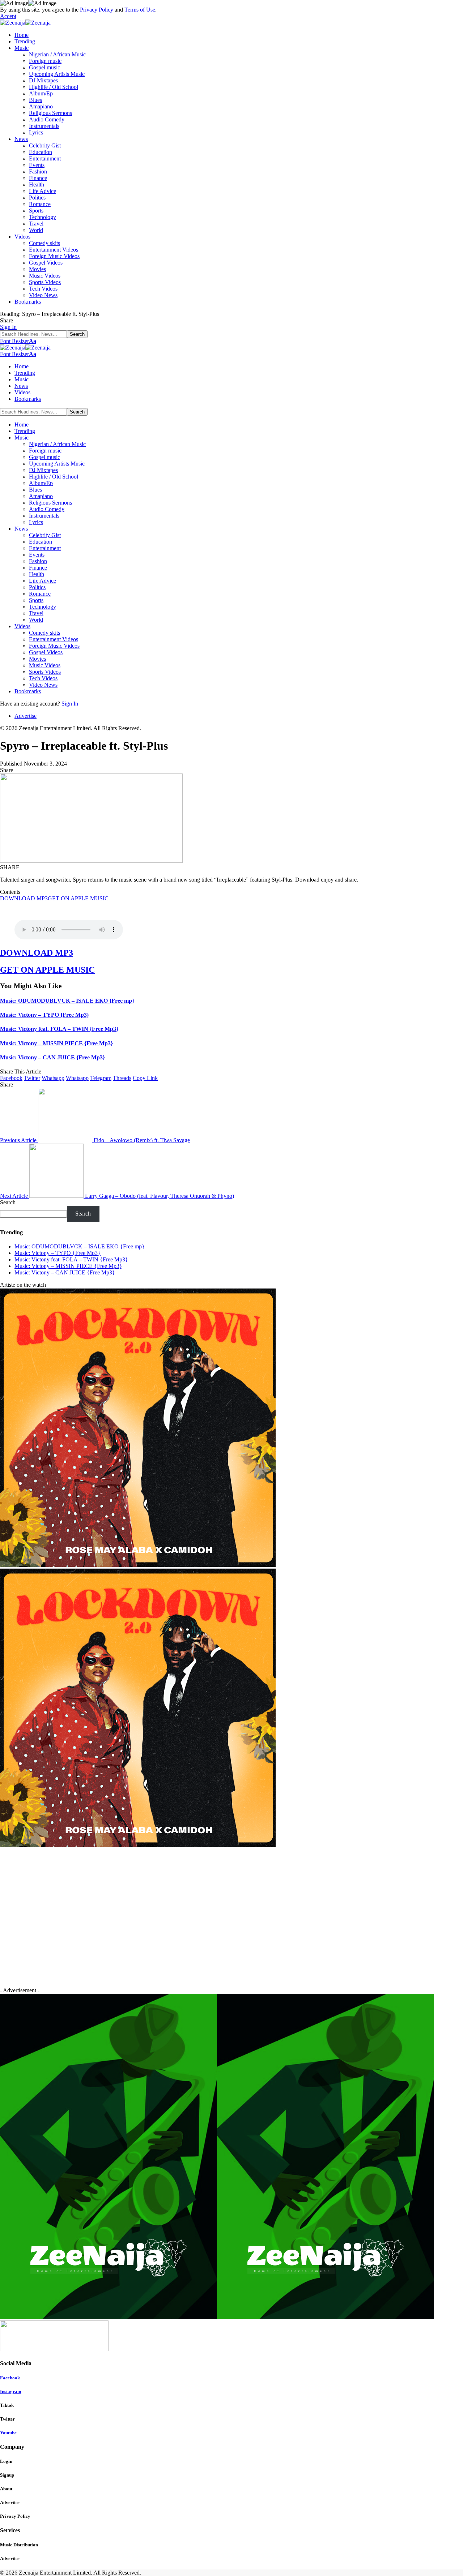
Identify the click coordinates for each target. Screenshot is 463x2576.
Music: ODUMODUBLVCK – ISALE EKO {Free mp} (67, 1001)
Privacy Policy (97, 10)
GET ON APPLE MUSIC (78, 898)
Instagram (11, 2391)
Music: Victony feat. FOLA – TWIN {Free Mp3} (59, 1029)
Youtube (8, 2433)
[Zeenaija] (25, 23)
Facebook (10, 2378)
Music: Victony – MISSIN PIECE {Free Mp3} (56, 1043)
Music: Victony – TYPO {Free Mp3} (44, 1015)
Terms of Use (140, 10)
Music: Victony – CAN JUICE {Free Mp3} (52, 1057)
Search (8, 1202)
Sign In (70, 704)
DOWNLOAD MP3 (24, 898)
